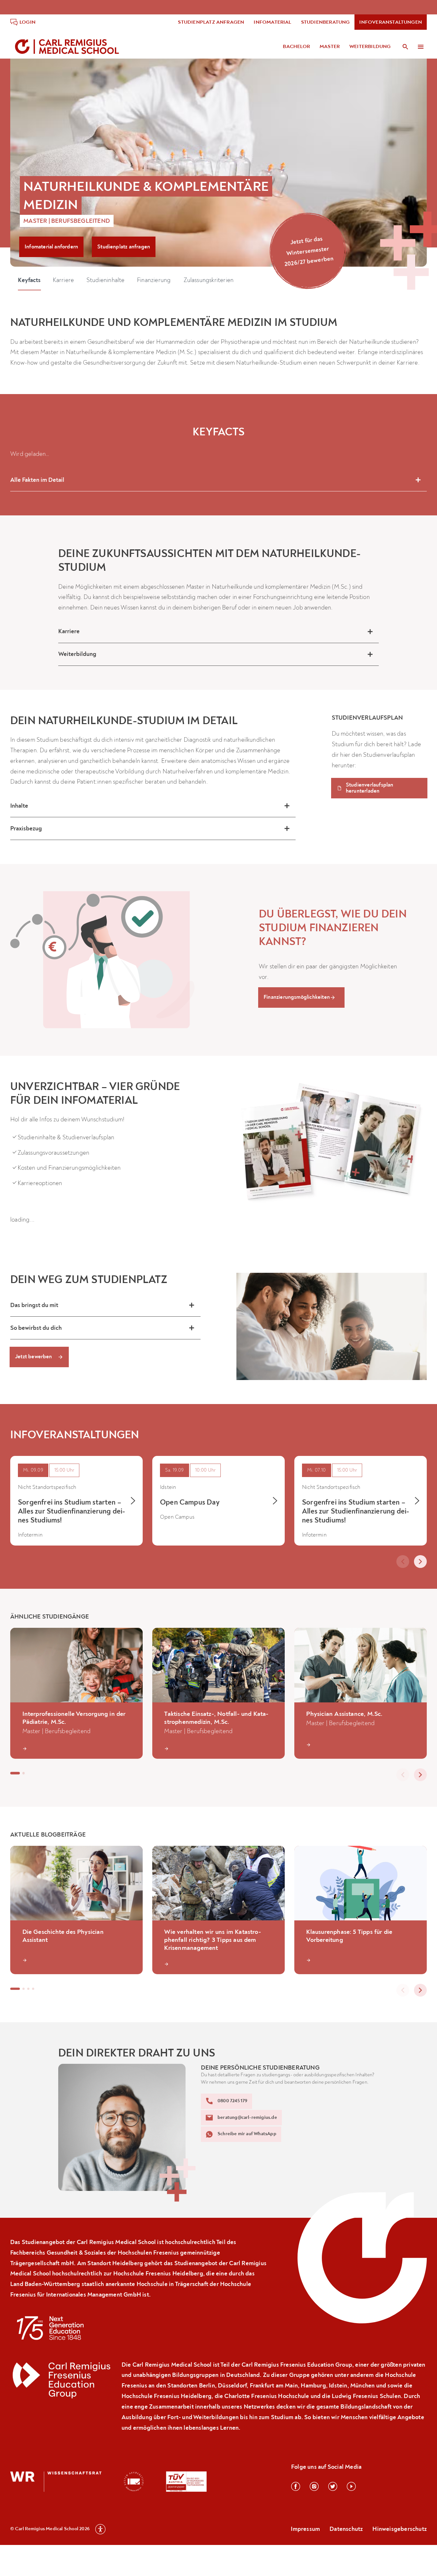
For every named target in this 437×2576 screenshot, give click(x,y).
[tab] (15, 1560)
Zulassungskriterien (191, 69)
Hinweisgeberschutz (400, 2529)
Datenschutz (346, 2529)
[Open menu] (421, 47)
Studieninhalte (88, 69)
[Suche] (405, 47)
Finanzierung (136, 69)
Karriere (46, 69)
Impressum (305, 2529)
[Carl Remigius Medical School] (68, 47)
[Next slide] (420, 1562)
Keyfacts (12, 69)
